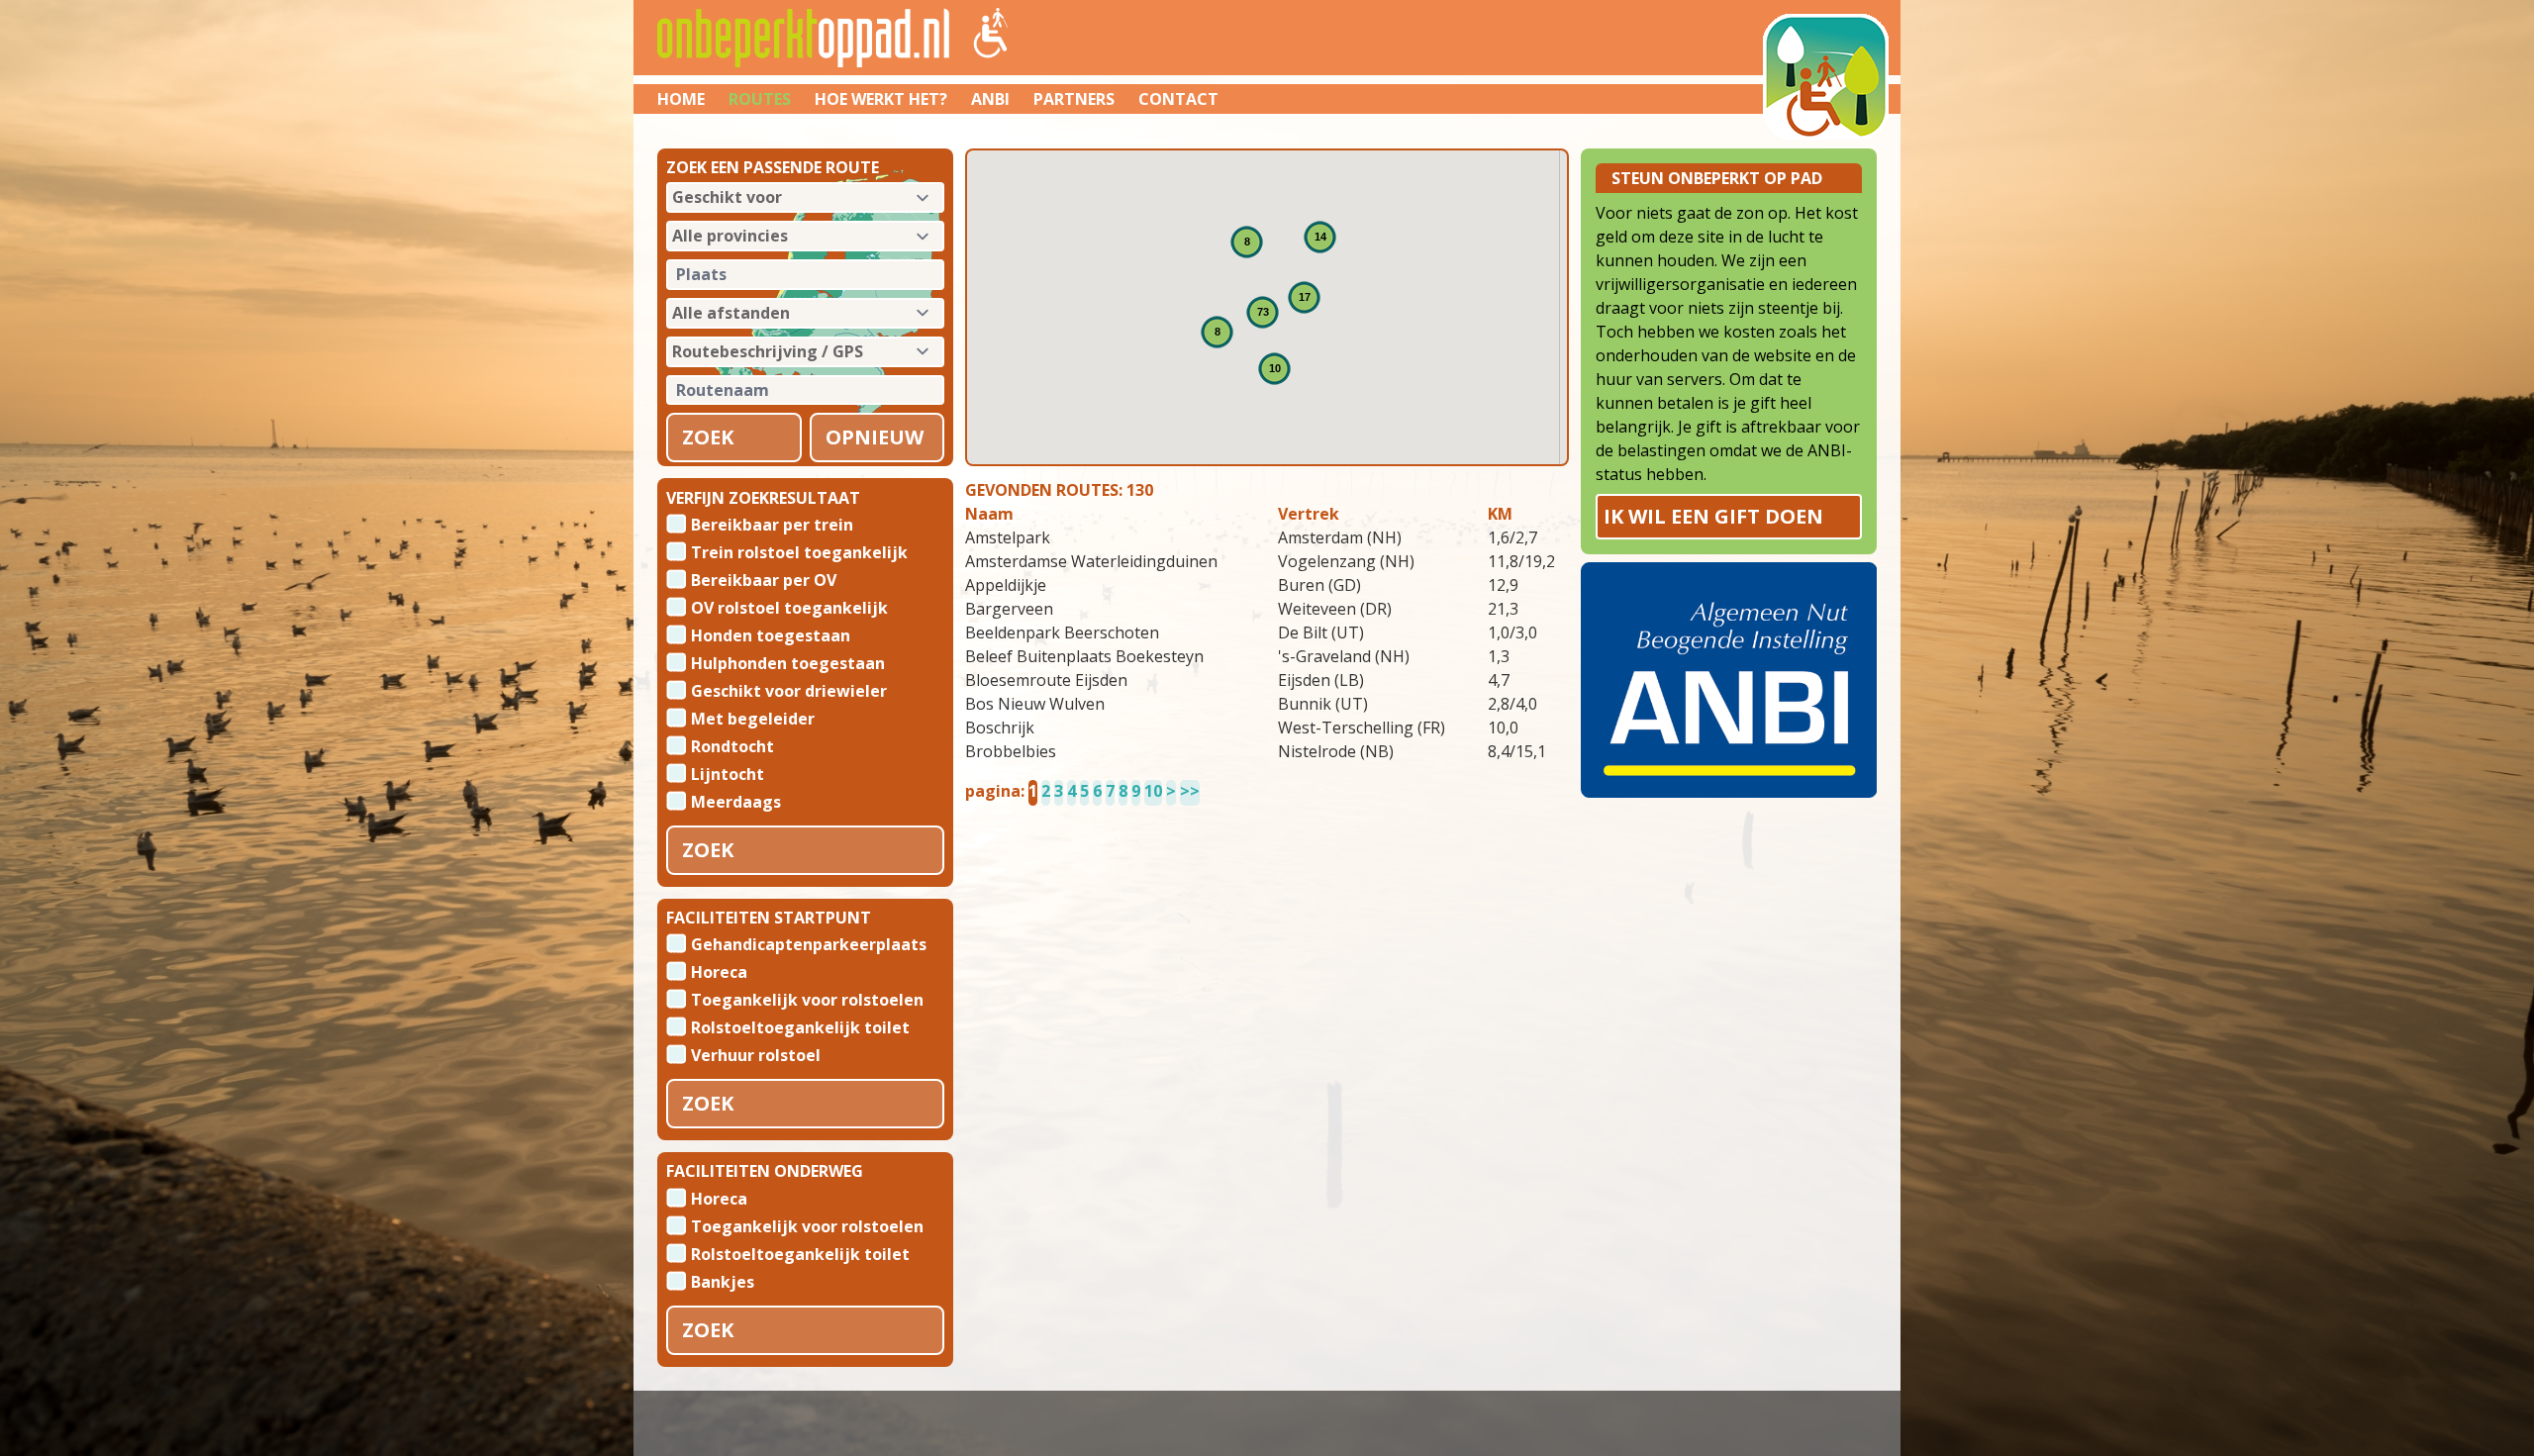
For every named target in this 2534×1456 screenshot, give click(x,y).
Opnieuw (875, 437)
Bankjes (723, 1281)
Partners (1074, 99)
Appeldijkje (1006, 585)
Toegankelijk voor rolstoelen (807, 999)
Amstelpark (1008, 537)
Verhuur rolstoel (756, 1054)
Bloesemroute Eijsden (1046, 680)
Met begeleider (753, 718)
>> (1190, 791)
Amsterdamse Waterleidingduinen (1091, 561)
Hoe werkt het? (881, 99)
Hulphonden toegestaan (788, 662)
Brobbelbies (1011, 751)
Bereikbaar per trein (772, 524)
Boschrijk (1000, 728)
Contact (1178, 99)
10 (1153, 791)
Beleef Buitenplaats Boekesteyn (1084, 656)
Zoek (708, 437)
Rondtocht (732, 745)
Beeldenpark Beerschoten (1062, 632)
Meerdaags (736, 801)
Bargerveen (1009, 609)
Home (681, 99)
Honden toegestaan (771, 634)
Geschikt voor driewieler (789, 690)
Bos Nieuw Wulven (1035, 704)
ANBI (990, 99)
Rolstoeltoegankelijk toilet (800, 1026)
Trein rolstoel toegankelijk (799, 551)
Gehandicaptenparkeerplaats (809, 943)
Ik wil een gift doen (1713, 516)
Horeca (719, 971)
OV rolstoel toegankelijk (789, 607)
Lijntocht (728, 773)
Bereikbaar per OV (764, 579)
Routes (760, 99)
